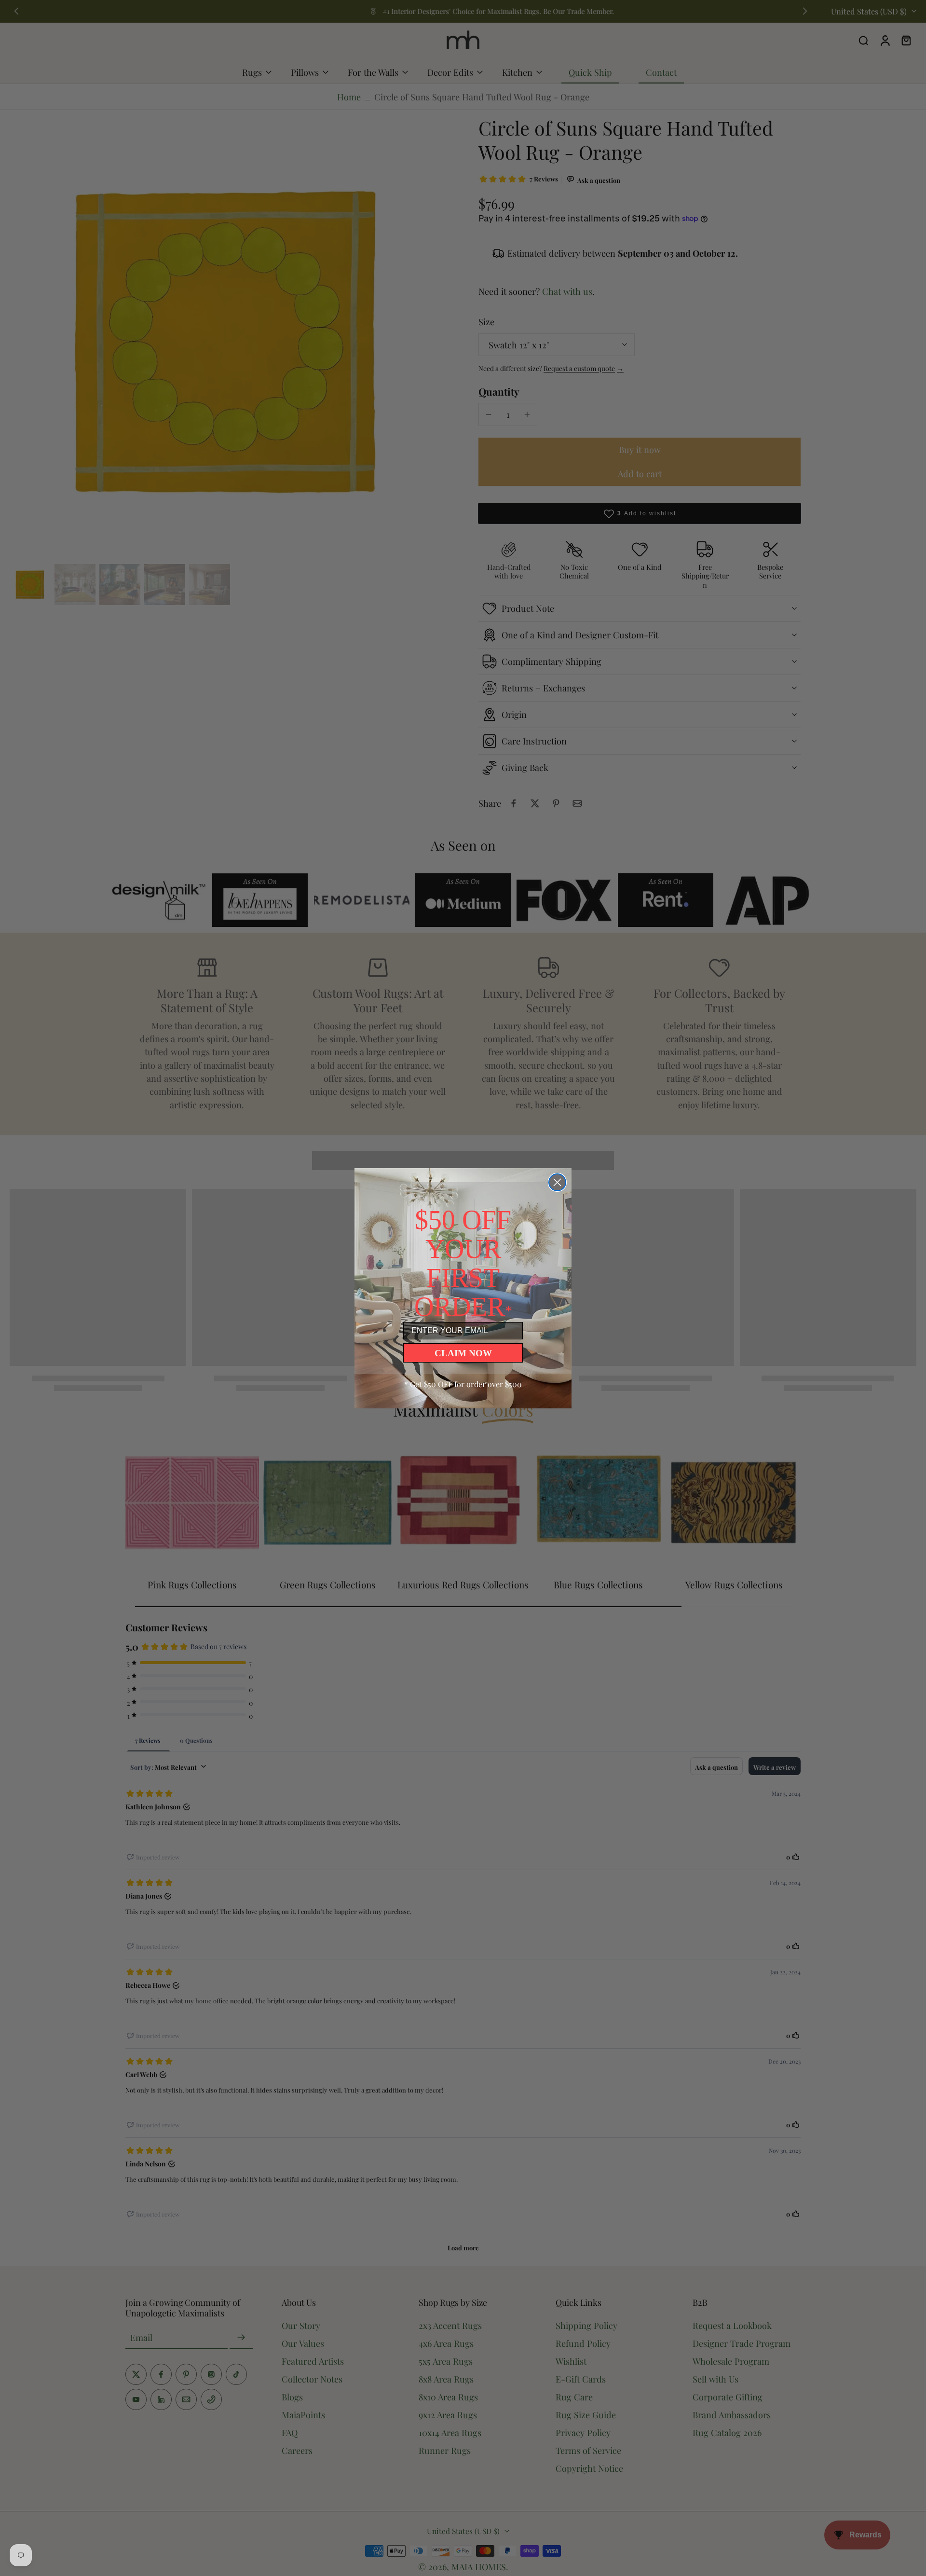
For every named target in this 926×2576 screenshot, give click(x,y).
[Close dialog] (557, 1182)
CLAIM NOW (463, 1353)
